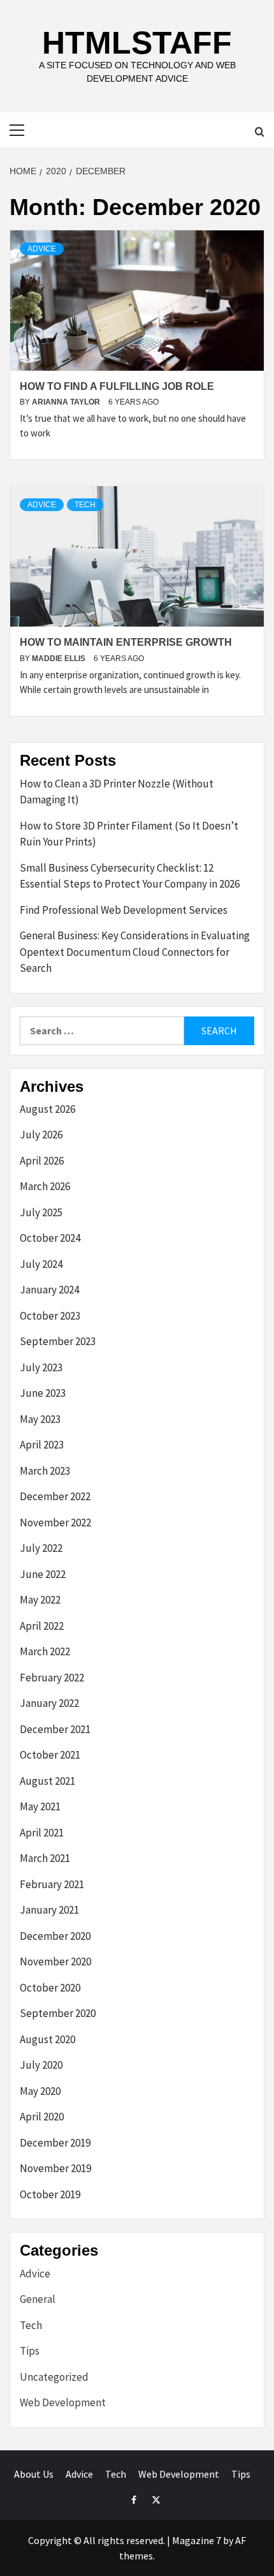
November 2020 (55, 1962)
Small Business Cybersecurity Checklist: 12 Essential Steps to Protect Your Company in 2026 (130, 876)
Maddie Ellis (60, 659)
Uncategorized (54, 2377)
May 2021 (40, 1806)
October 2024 (50, 1238)
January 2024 (49, 1290)
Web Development (63, 2402)
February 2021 (52, 1884)
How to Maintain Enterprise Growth (126, 642)
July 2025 (41, 1212)
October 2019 (50, 2194)
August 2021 (47, 1781)
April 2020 (42, 2117)
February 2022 (52, 1678)
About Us (34, 2474)
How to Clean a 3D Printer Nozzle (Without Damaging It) (117, 792)
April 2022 (42, 1626)
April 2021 (42, 1833)
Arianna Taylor (67, 402)
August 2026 (47, 1109)
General (38, 2299)
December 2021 (55, 1729)
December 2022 (55, 1496)
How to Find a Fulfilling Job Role (117, 386)
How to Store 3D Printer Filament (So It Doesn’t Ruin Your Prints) (129, 834)
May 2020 (40, 2091)
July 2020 (41, 2065)
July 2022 (41, 1548)
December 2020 (55, 1936)
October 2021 (50, 1755)
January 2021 (49, 1910)
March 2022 (45, 1651)
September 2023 (58, 1341)
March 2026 (45, 1186)
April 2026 (42, 1161)
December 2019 (55, 2143)
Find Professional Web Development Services (124, 910)
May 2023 (40, 1419)
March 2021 (45, 1858)
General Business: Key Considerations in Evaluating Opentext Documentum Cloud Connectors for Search (135, 952)
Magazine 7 (197, 2540)
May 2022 (40, 1600)
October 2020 (50, 1988)
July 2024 (41, 1264)
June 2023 (43, 1393)
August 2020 (47, 2039)
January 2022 (49, 1703)
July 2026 (41, 1135)
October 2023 (50, 1316)
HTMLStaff (137, 43)
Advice (42, 249)
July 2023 (41, 1367)
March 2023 (45, 1471)
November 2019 (55, 2168)
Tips (30, 2351)
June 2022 (43, 1574)
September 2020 (58, 2013)
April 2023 (42, 1445)
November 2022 (55, 1523)
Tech (85, 505)
